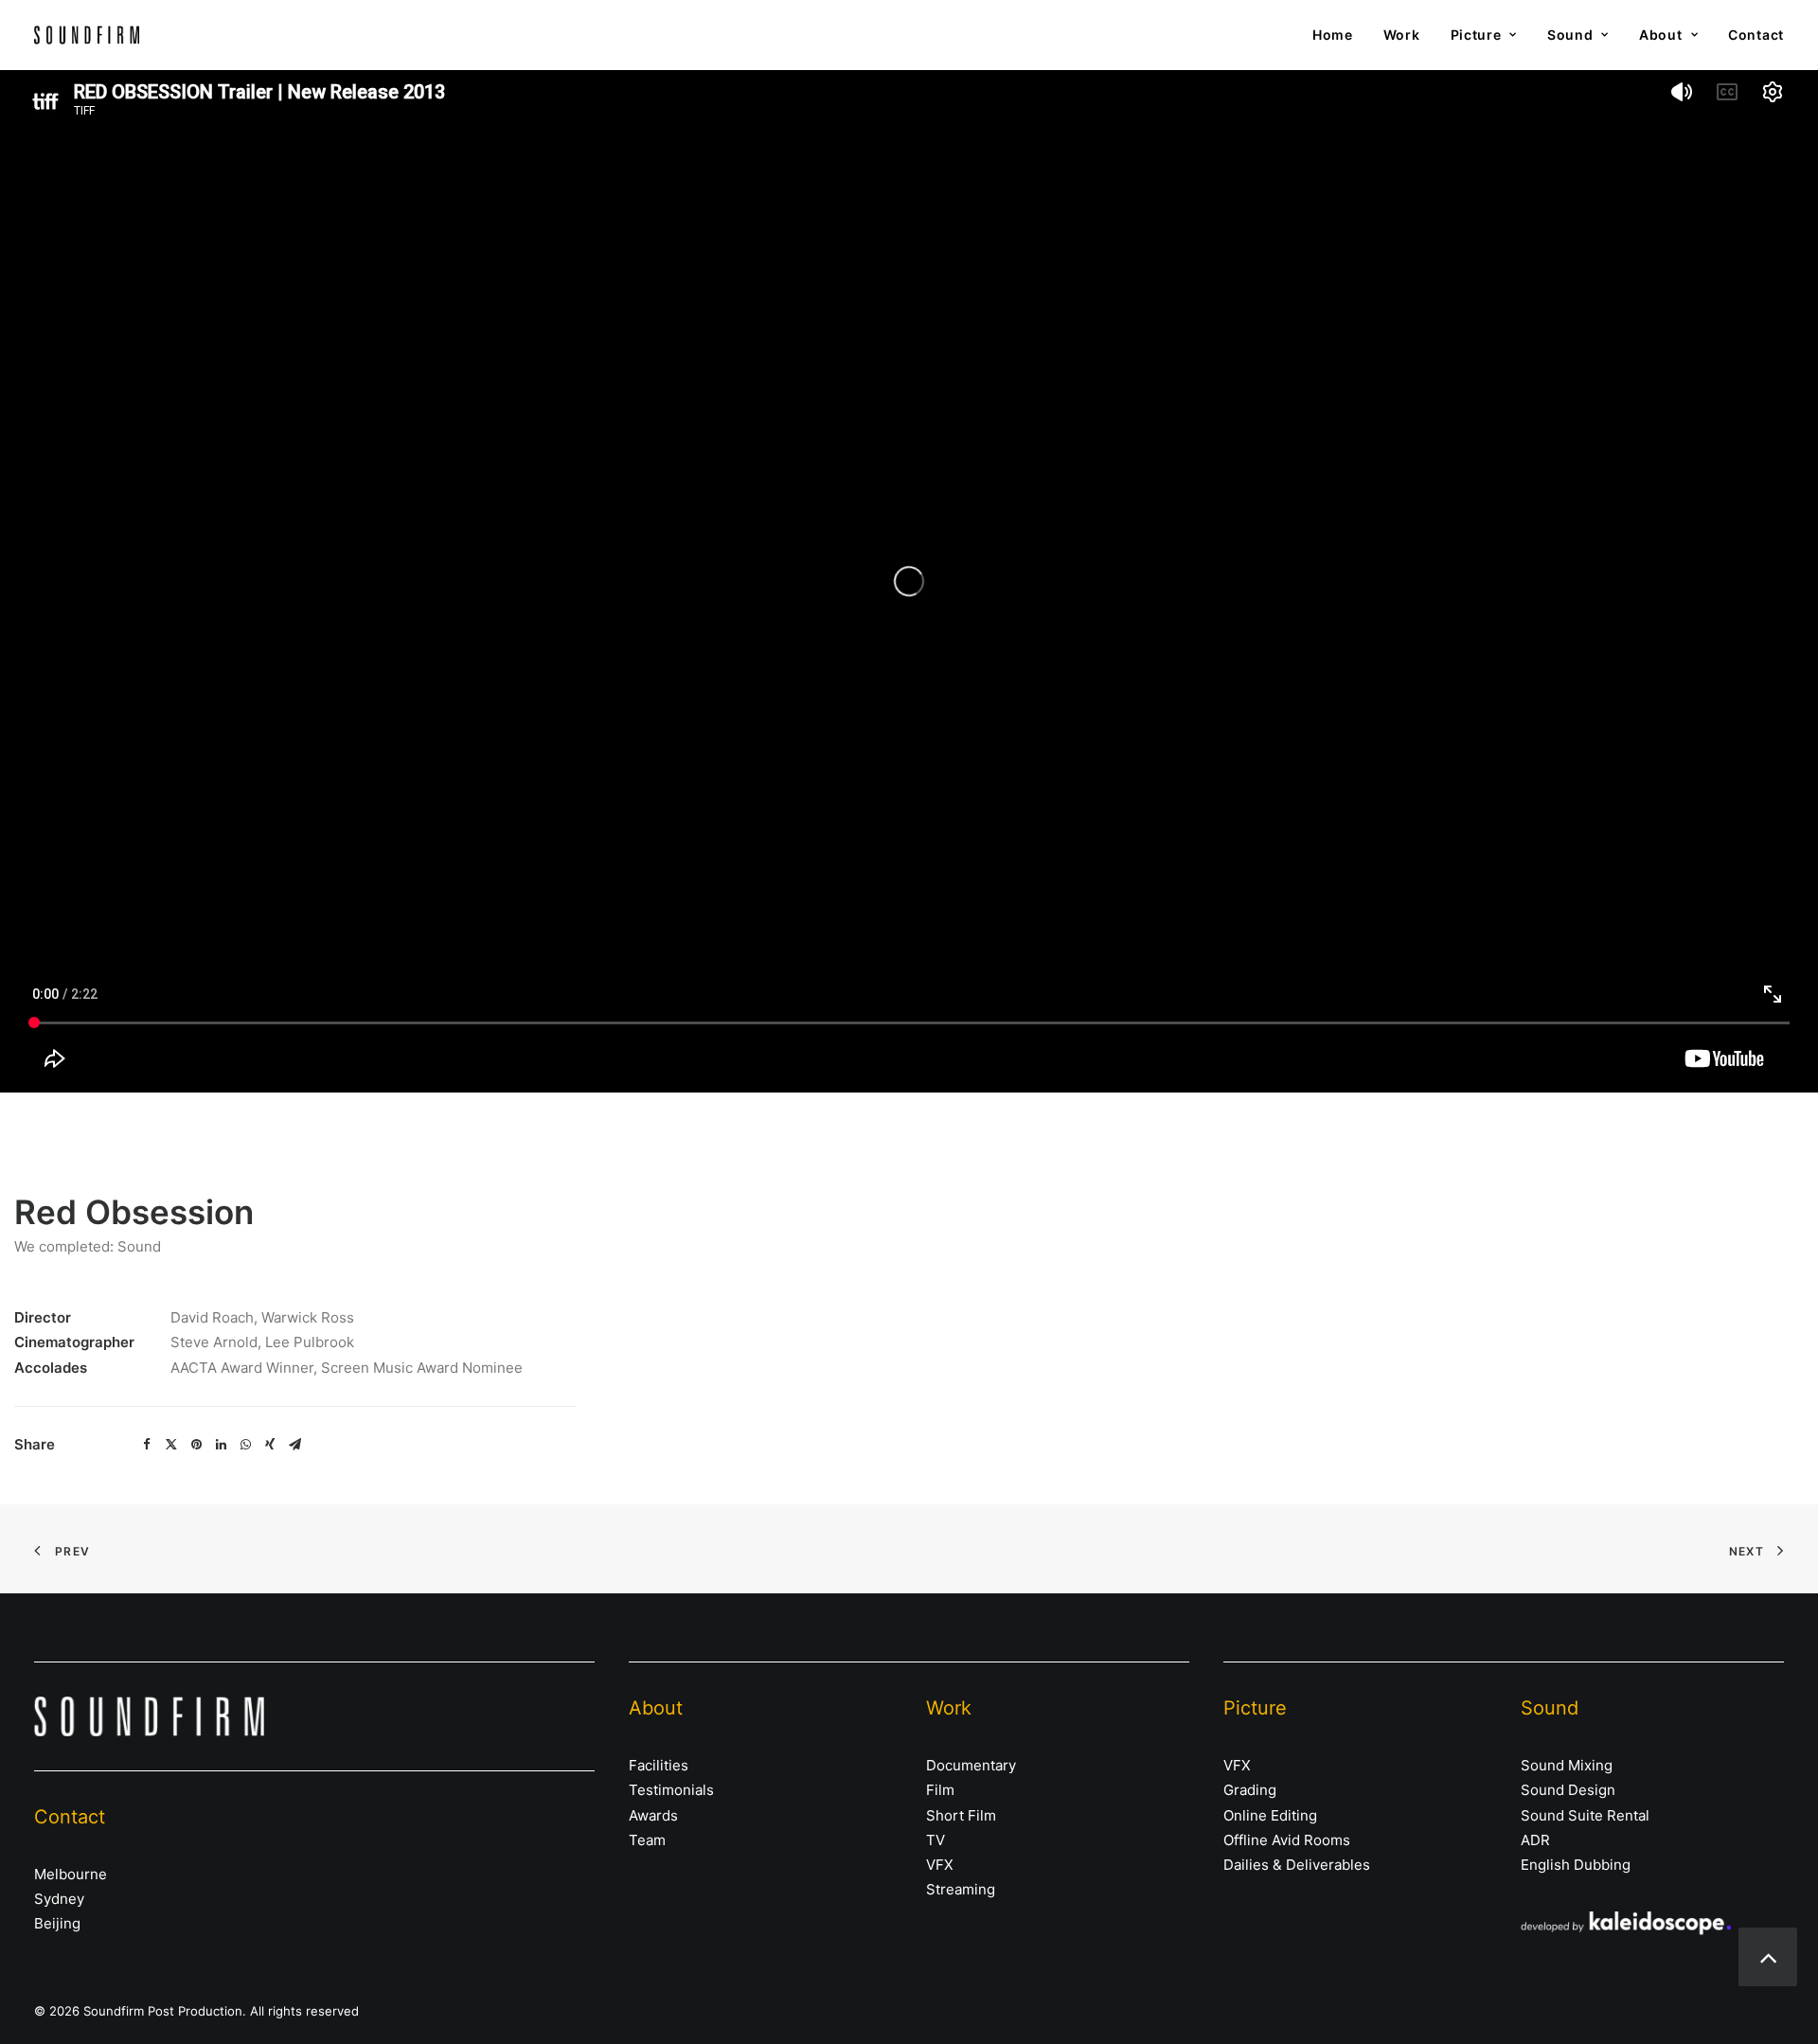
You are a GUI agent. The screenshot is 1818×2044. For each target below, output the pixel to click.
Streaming (961, 1889)
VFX (940, 1865)
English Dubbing (1576, 1865)
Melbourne (71, 1874)
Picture (1476, 35)
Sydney (59, 1899)
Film (940, 1790)
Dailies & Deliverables (1297, 1865)
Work (1402, 35)
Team (647, 1840)
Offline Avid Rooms (1287, 1840)
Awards (653, 1815)
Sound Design (1568, 1790)
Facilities (659, 1765)
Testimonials (671, 1790)
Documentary (971, 1765)
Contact (1756, 35)
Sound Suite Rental (1585, 1815)
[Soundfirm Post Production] (87, 35)
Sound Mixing (1567, 1765)
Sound (1570, 35)
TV (936, 1840)
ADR (1535, 1840)
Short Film (961, 1815)
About (1661, 35)
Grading (1250, 1790)
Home (1333, 35)
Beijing (57, 1923)
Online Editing (1270, 1815)
